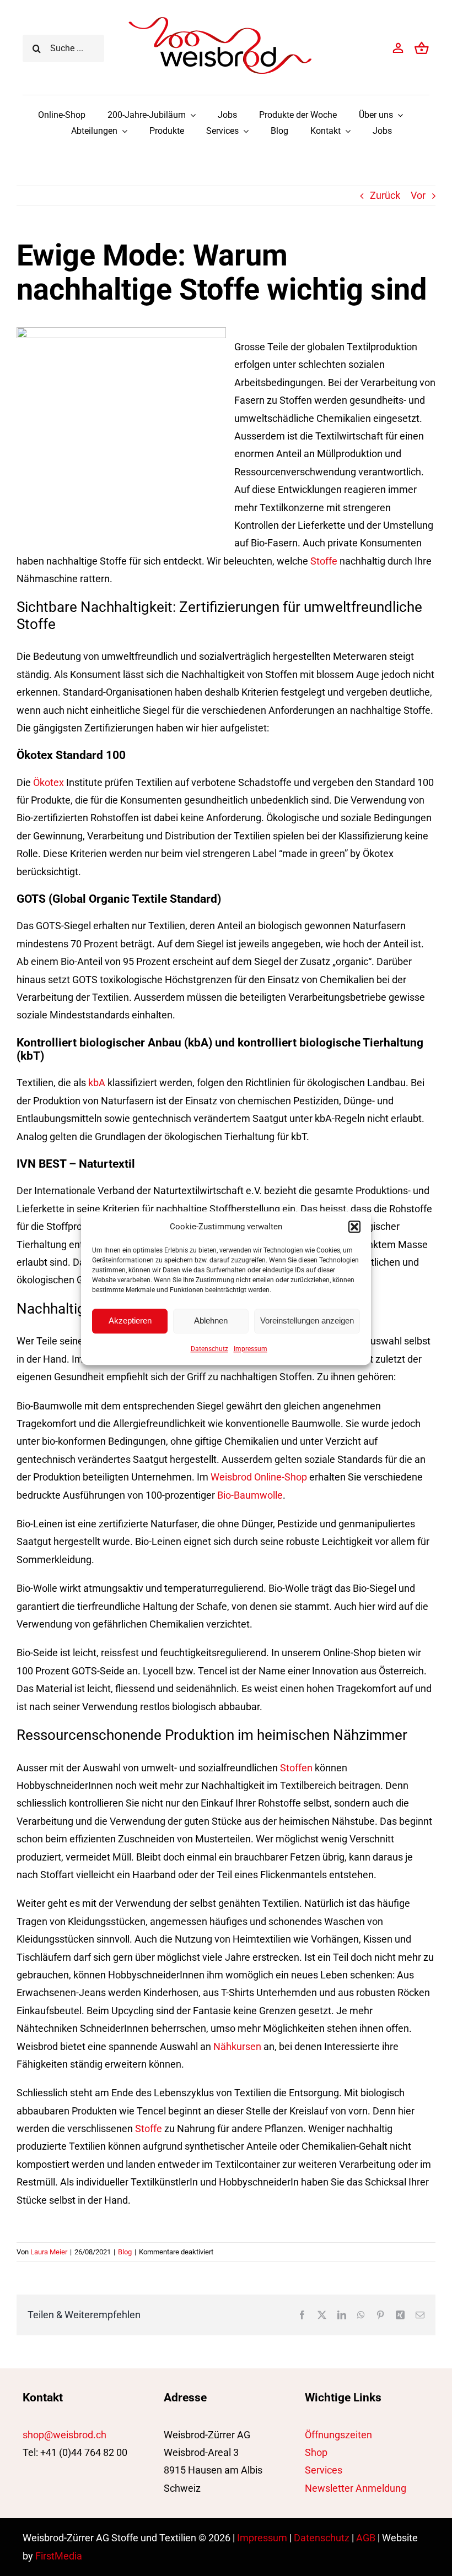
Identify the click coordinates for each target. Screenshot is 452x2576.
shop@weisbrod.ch (64, 2435)
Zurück (385, 195)
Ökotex (49, 782)
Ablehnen (211, 1320)
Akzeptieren (130, 1320)
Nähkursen (237, 2046)
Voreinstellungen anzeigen (307, 1320)
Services (324, 2470)
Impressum (251, 1349)
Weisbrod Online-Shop (259, 1477)
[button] (354, 1227)
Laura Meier (49, 2252)
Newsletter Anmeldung (356, 2488)
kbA (97, 1083)
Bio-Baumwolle (250, 1495)
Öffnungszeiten (338, 2435)
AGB (366, 2538)
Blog (125, 2252)
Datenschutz (209, 1349)
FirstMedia (59, 2556)
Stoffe (324, 561)
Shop (316, 2452)
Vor (418, 195)
